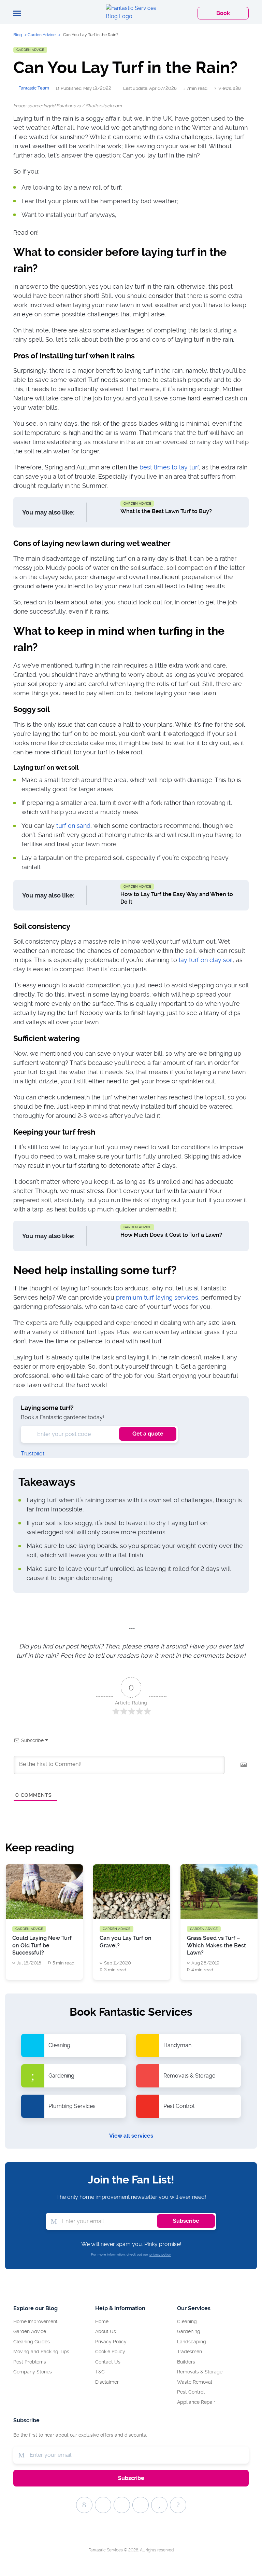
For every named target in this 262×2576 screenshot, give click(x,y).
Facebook (84, 2505)
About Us (106, 2331)
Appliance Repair (196, 2402)
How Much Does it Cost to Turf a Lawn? (171, 1235)
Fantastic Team (34, 88)
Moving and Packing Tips (41, 2352)
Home (102, 2321)
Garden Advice (42, 35)
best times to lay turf (169, 467)
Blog (18, 35)
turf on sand (73, 826)
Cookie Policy (110, 2352)
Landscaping (192, 2342)
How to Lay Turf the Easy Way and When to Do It (177, 898)
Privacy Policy (111, 2342)
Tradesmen (190, 2352)
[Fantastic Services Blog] (131, 12)
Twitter (103, 2505)
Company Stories (33, 2372)
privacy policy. (160, 2254)
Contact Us (108, 2362)
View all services (131, 2136)
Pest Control (191, 2392)
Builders (186, 2362)
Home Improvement (35, 2321)
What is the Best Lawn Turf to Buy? (166, 511)
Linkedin (178, 2505)
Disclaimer (107, 2382)
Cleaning (187, 2321)
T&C (100, 2372)
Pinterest (122, 2505)
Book (223, 13)
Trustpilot (33, 1454)
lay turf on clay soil (206, 960)
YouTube (141, 2505)
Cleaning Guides (32, 2342)
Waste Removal (195, 2382)
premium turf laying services (157, 1297)
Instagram (159, 2505)
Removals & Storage (200, 2372)
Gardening (189, 2331)
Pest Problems (30, 2362)
